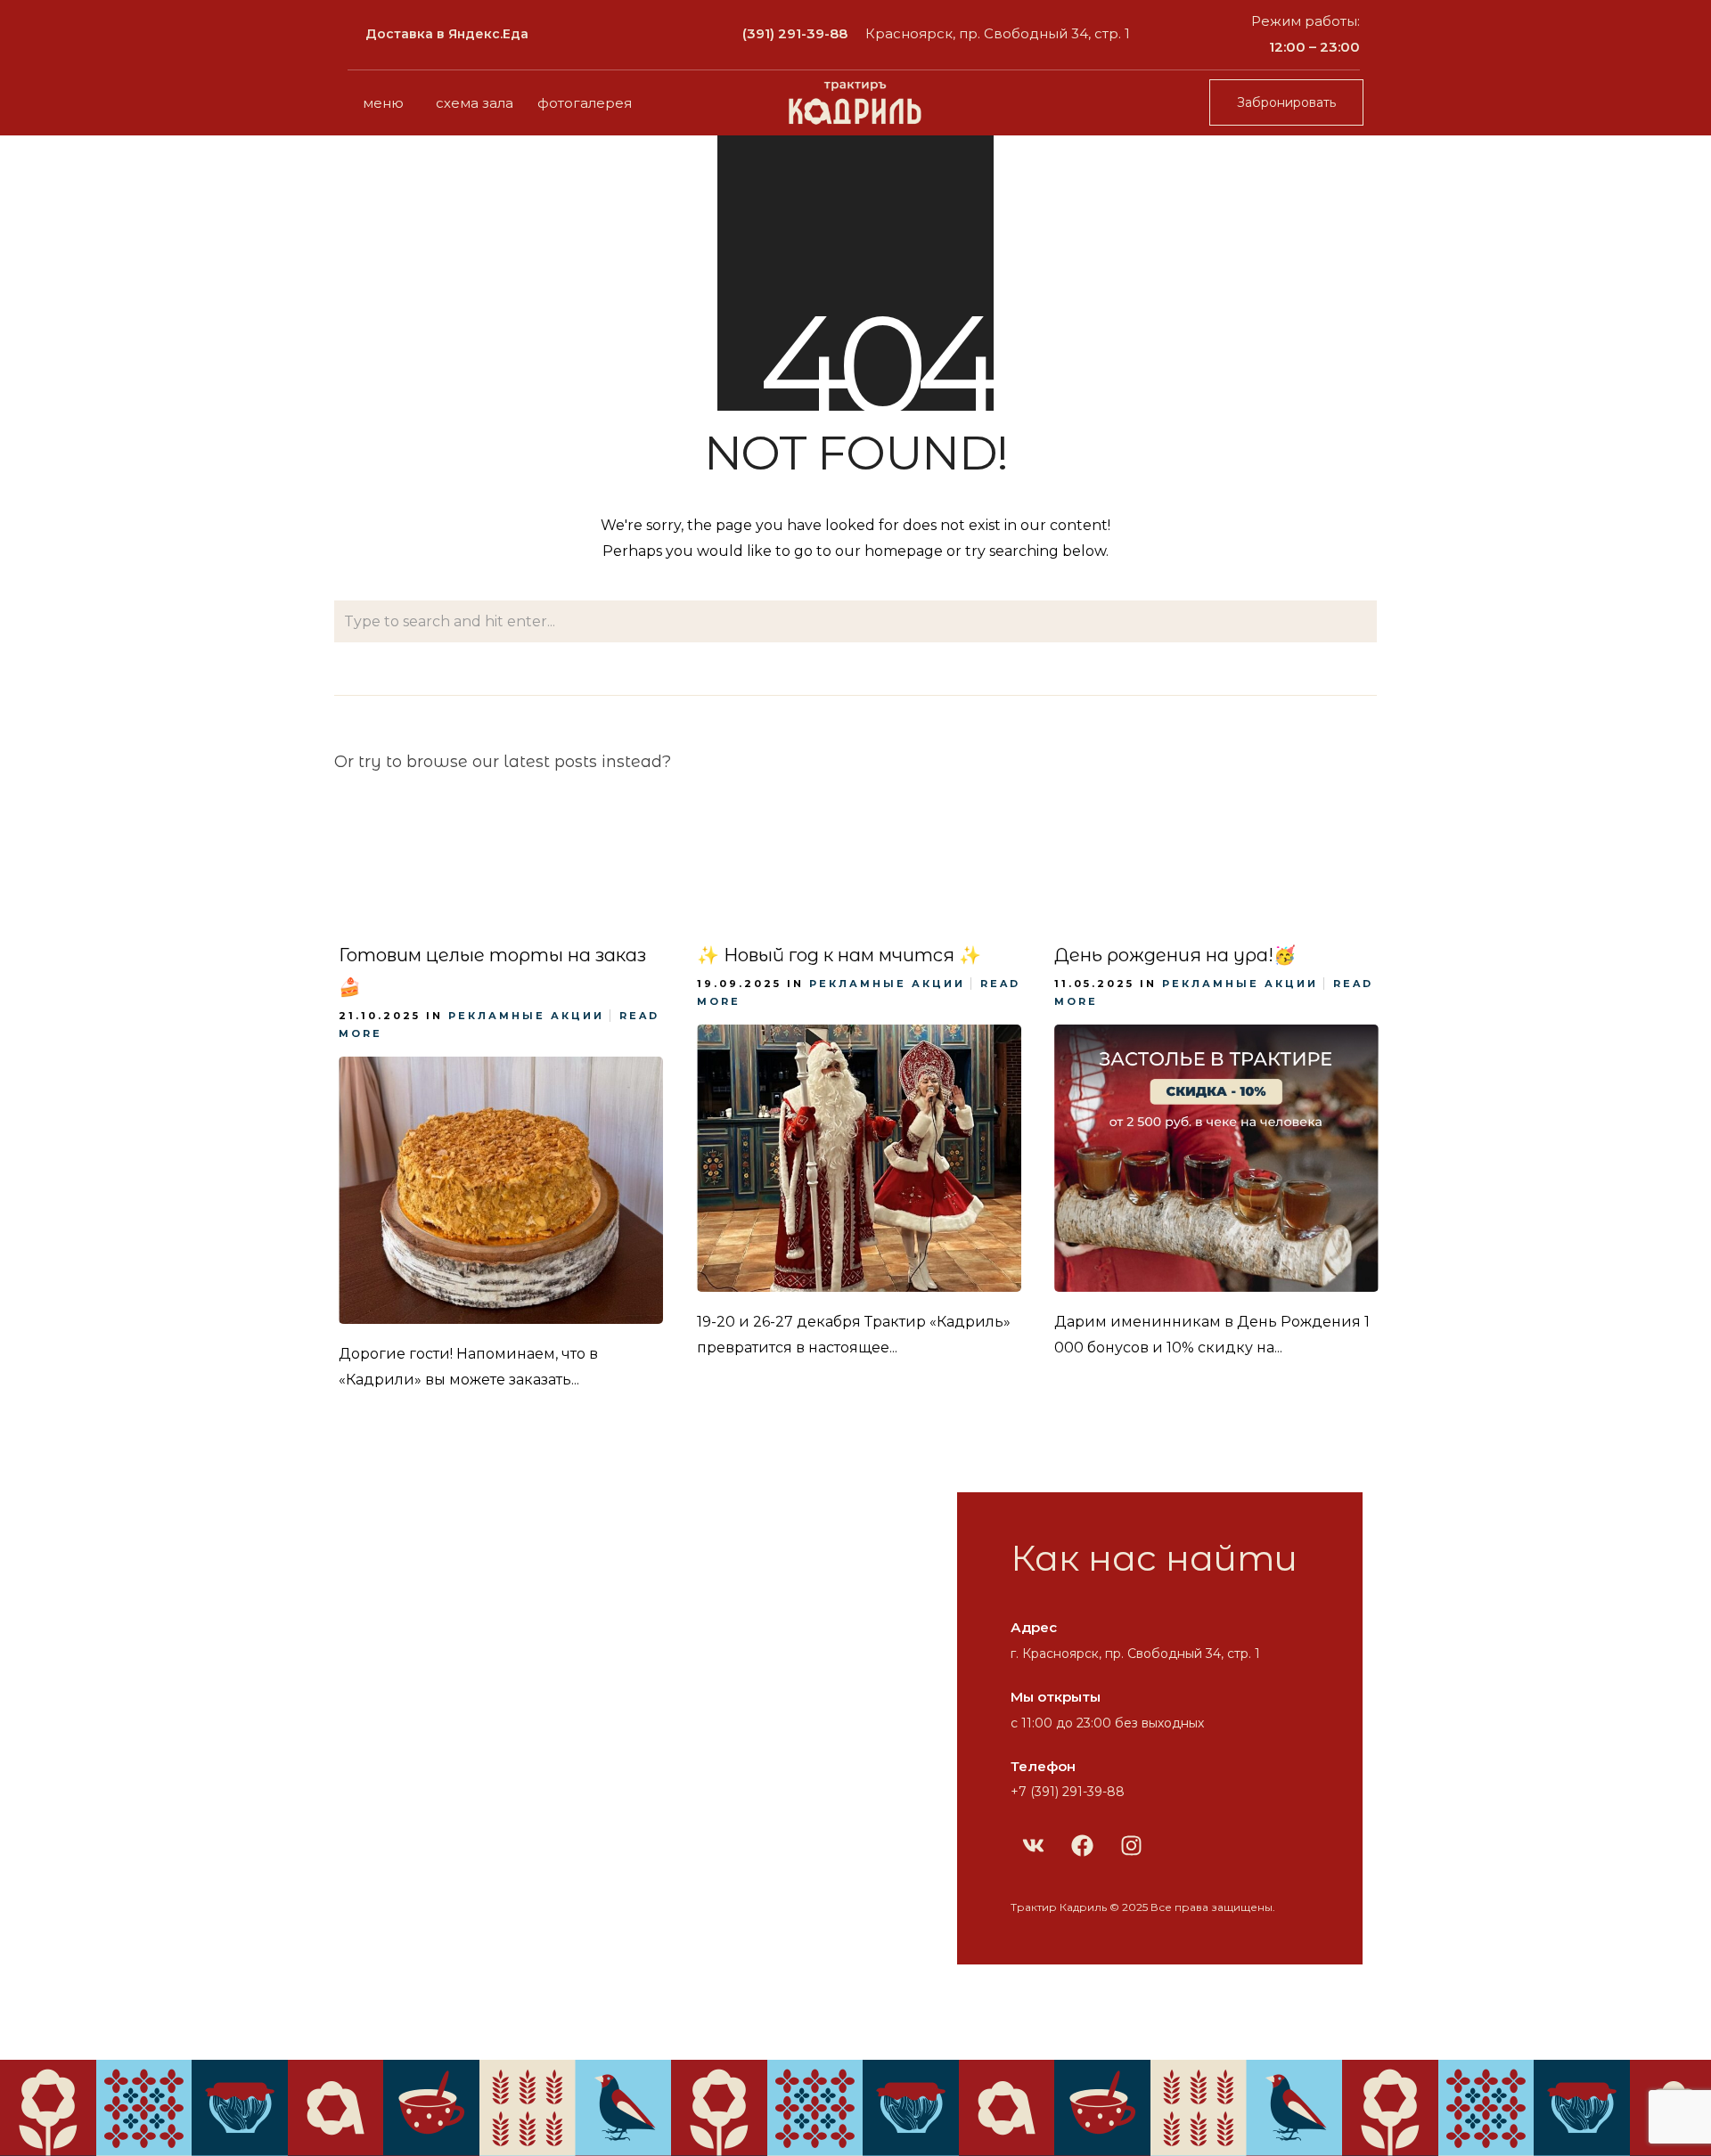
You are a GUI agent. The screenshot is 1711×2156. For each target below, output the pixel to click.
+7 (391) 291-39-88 (1068, 1792)
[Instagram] (1131, 1845)
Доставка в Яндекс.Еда (447, 34)
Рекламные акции (526, 1016)
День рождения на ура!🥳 (1175, 955)
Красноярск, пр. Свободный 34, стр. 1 (998, 33)
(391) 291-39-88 (795, 33)
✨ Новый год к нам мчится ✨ (839, 955)
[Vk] (1033, 1845)
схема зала (475, 103)
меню (383, 103)
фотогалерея (585, 103)
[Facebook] (1082, 1845)
